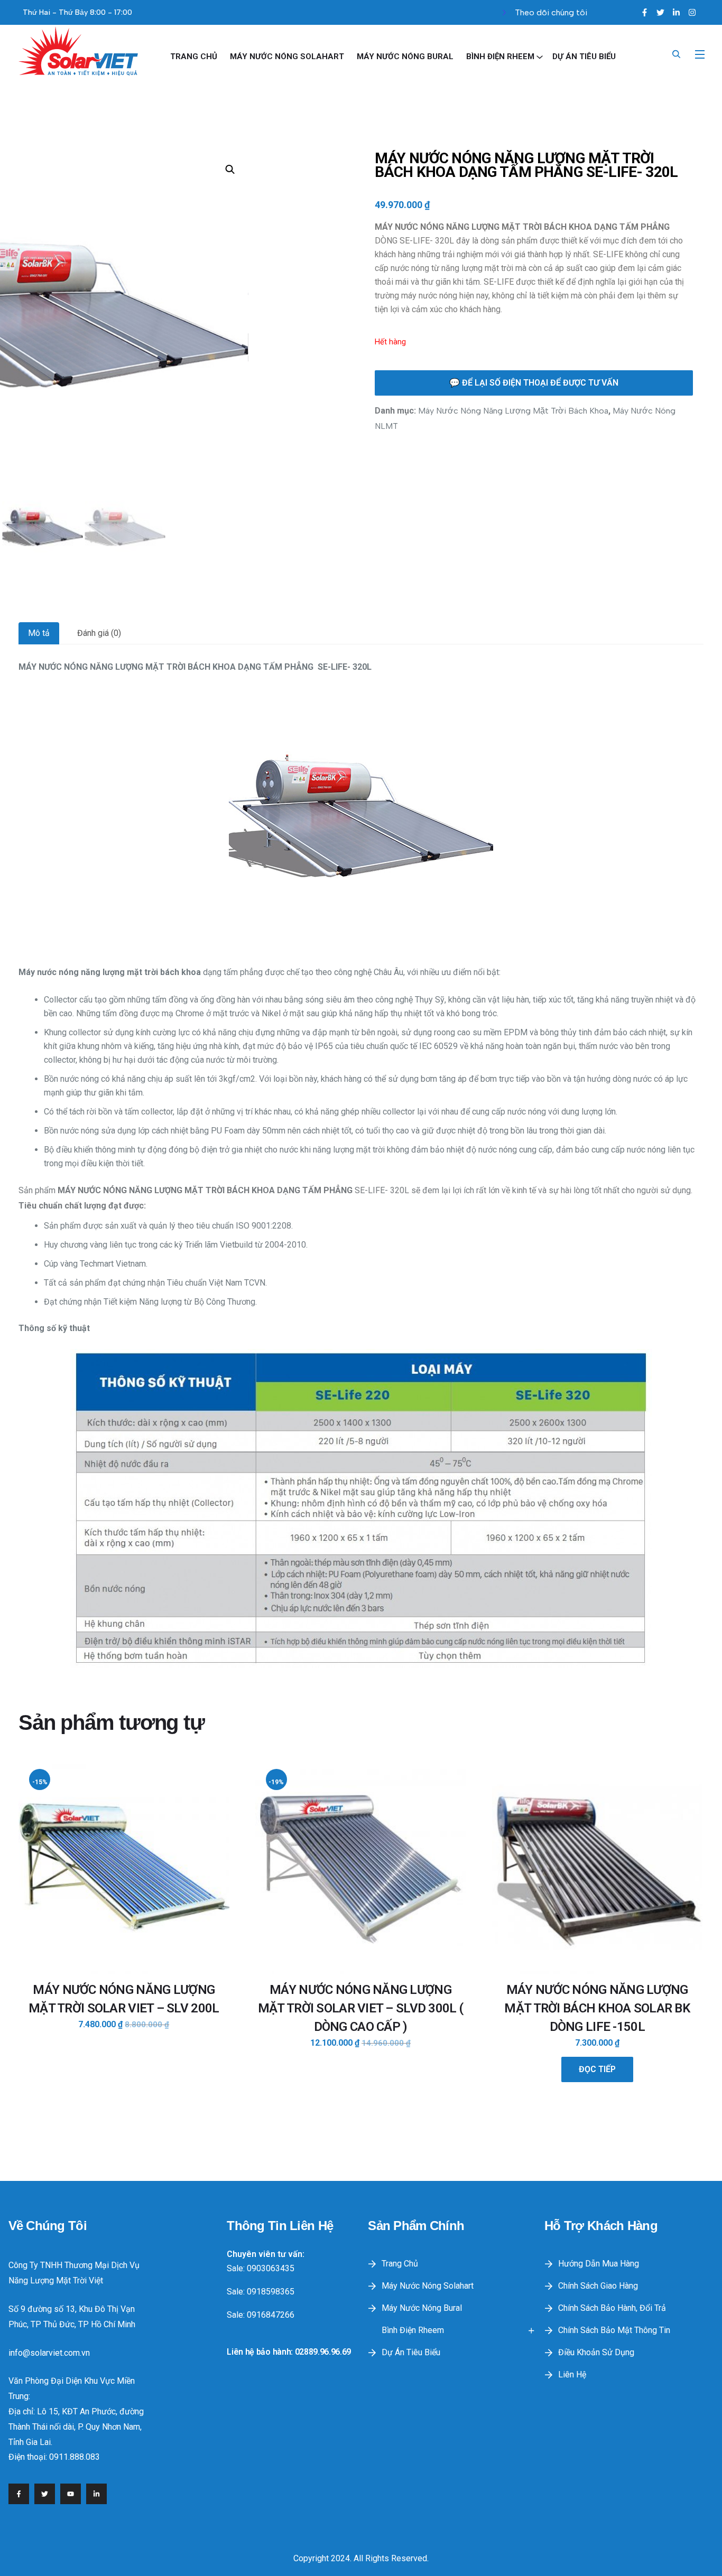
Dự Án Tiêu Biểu (584, 57)
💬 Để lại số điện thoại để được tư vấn (534, 383)
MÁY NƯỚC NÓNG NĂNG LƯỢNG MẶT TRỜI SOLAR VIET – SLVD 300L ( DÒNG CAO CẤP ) (360, 2008)
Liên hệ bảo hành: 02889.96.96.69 (289, 2352)
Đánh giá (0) (99, 633)
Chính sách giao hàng (598, 2286)
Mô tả (39, 633)
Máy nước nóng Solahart (287, 57)
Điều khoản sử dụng (596, 2352)
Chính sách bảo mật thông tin (614, 2330)
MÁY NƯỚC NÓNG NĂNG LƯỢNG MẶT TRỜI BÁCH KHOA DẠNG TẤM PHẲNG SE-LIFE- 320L (526, 165)
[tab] (39, 633)
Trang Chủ (194, 57)
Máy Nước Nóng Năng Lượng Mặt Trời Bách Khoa (513, 411)
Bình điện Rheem (500, 57)
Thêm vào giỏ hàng (123, 2028)
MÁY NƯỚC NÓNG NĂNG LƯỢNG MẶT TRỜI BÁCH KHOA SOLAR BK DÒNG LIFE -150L (597, 2008)
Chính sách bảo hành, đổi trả (612, 2308)
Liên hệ (572, 2374)
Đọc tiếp (597, 2069)
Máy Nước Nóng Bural (405, 57)
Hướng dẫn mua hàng (599, 2264)
